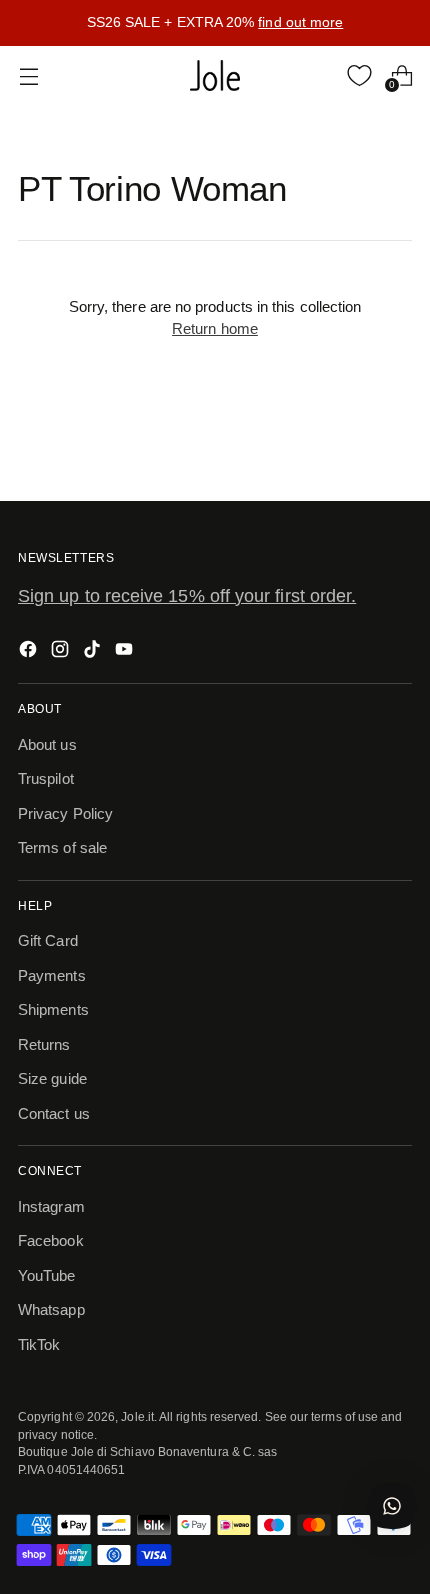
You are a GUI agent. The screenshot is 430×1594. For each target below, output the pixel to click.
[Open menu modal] (28, 75)
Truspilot (46, 778)
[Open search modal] (317, 75)
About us (47, 744)
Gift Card (48, 940)
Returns (44, 1044)
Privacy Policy (65, 813)
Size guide (52, 1078)
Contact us (54, 1113)
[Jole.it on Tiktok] (94, 652)
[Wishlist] (359, 75)
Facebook (51, 1240)
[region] (215, 23)
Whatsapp (51, 1309)
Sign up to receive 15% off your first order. (187, 596)
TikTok (39, 1344)
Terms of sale (62, 847)
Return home (215, 328)
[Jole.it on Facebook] (30, 652)
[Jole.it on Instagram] (62, 652)
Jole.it (137, 1416)
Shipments (53, 1009)
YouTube (47, 1275)
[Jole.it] (215, 76)
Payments (52, 975)
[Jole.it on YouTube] (126, 652)
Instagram (51, 1206)
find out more (300, 22)
